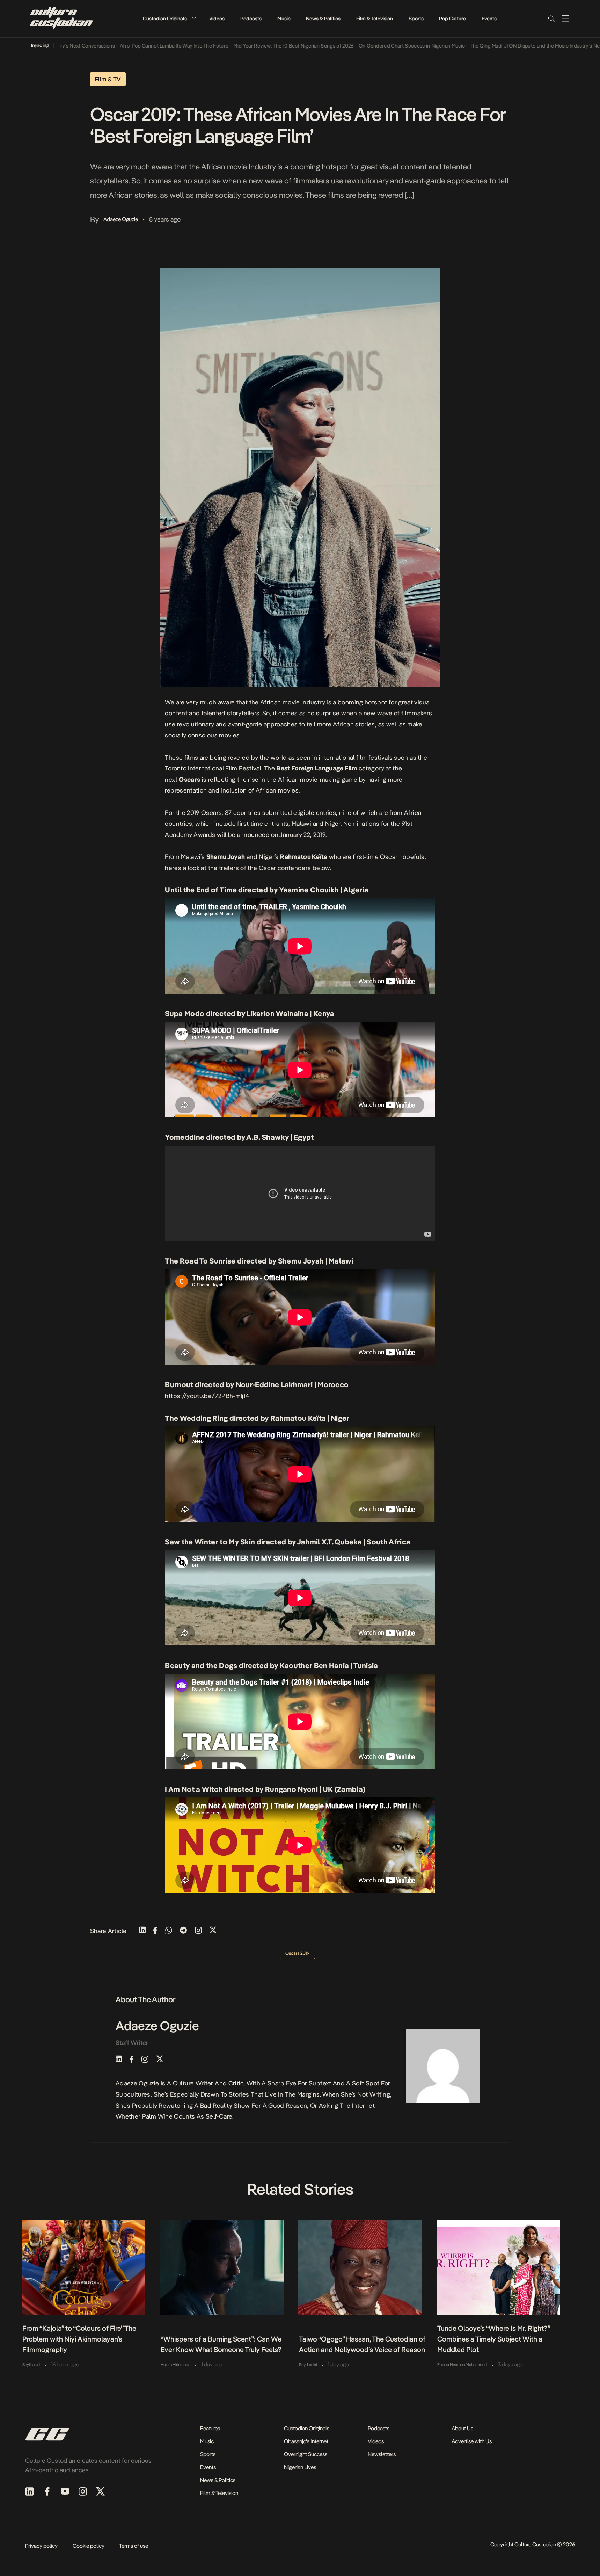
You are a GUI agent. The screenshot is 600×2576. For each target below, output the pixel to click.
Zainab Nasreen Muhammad (462, 2365)
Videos (217, 19)
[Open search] (551, 19)
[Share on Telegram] (183, 1931)
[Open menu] (565, 19)
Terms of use (134, 2546)
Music (284, 19)
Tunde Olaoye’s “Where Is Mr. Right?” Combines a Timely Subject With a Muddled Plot (494, 2339)
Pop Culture (452, 19)
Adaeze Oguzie (121, 219)
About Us (462, 2428)
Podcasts (251, 19)
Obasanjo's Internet (306, 2441)
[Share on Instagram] (198, 1931)
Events (489, 19)
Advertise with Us (472, 2441)
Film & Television (375, 19)
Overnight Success (306, 2454)
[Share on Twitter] (213, 1931)
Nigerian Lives (300, 2467)
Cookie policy (89, 2546)
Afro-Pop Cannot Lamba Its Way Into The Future (122, 46)
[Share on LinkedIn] (142, 1931)
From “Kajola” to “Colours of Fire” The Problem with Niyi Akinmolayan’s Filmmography (79, 2339)
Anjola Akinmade (175, 2365)
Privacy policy (41, 2546)
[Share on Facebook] (155, 1931)
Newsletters (382, 2454)
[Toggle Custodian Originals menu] (194, 18)
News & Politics (323, 19)
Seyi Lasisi (31, 2365)
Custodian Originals (165, 19)
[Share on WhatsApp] (169, 1931)
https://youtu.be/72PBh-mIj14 (207, 1396)
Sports (416, 19)
